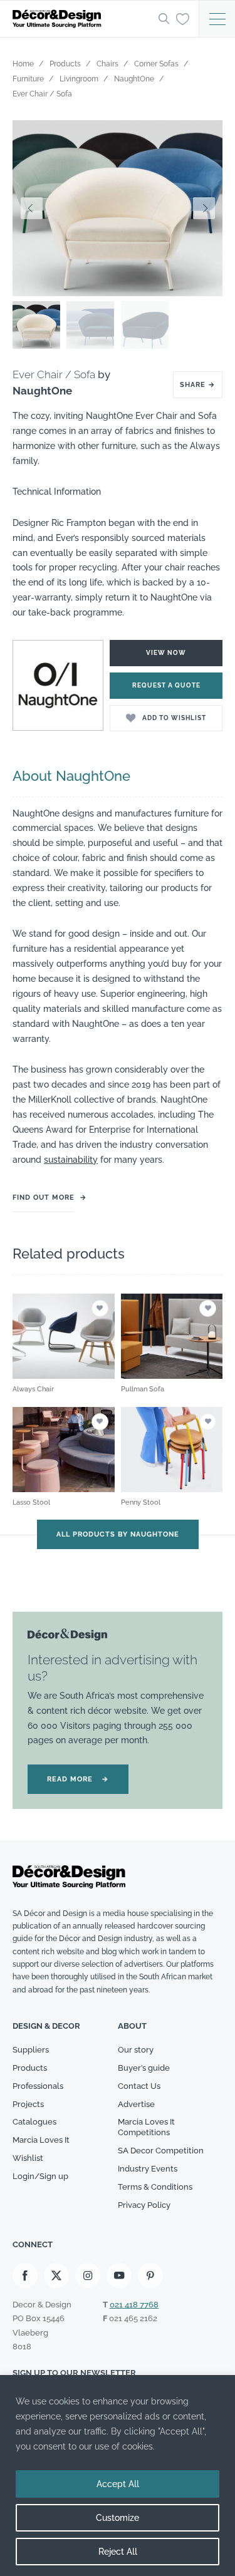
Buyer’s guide (144, 2068)
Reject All (118, 2552)
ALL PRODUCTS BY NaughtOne (118, 1534)
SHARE (198, 385)
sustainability (71, 1160)
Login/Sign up (40, 2176)
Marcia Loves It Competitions (146, 2127)
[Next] (204, 208)
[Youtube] (119, 2275)
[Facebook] (25, 2275)
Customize (118, 2518)
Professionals (38, 2086)
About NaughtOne (71, 776)
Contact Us (139, 2086)
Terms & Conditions (155, 2187)
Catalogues (34, 2122)
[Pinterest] (150, 2275)
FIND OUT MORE (44, 1198)
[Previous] (31, 208)
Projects (28, 2104)
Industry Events (148, 2169)
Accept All (118, 2484)
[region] (118, 2476)
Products (30, 2068)
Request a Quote (166, 685)
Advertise (136, 2104)
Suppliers (31, 2050)
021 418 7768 (134, 2305)
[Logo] (82, 19)
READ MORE (78, 1779)
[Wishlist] (183, 18)
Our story (136, 2050)
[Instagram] (88, 2275)
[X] (56, 2275)
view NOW (166, 653)
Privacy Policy (144, 2205)
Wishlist (28, 2158)
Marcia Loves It (41, 2140)
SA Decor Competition (161, 2151)
